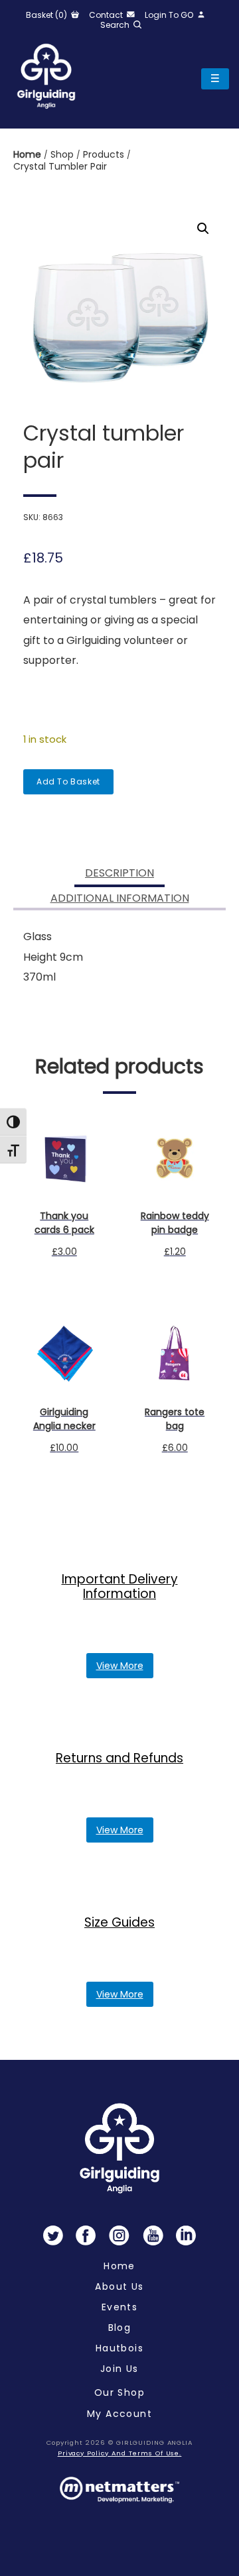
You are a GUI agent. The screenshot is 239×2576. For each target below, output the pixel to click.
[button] (203, 229)
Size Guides (119, 1922)
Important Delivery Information (120, 1586)
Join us (119, 2369)
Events (119, 2307)
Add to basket (68, 781)
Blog (120, 2328)
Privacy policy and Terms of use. (120, 2453)
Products (105, 154)
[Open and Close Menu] (215, 79)
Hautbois (119, 2348)
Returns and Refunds (119, 1758)
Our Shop (119, 2392)
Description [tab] (119, 873)
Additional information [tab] (120, 898)
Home (29, 154)
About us (119, 2286)
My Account (119, 2414)
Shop (63, 154)
